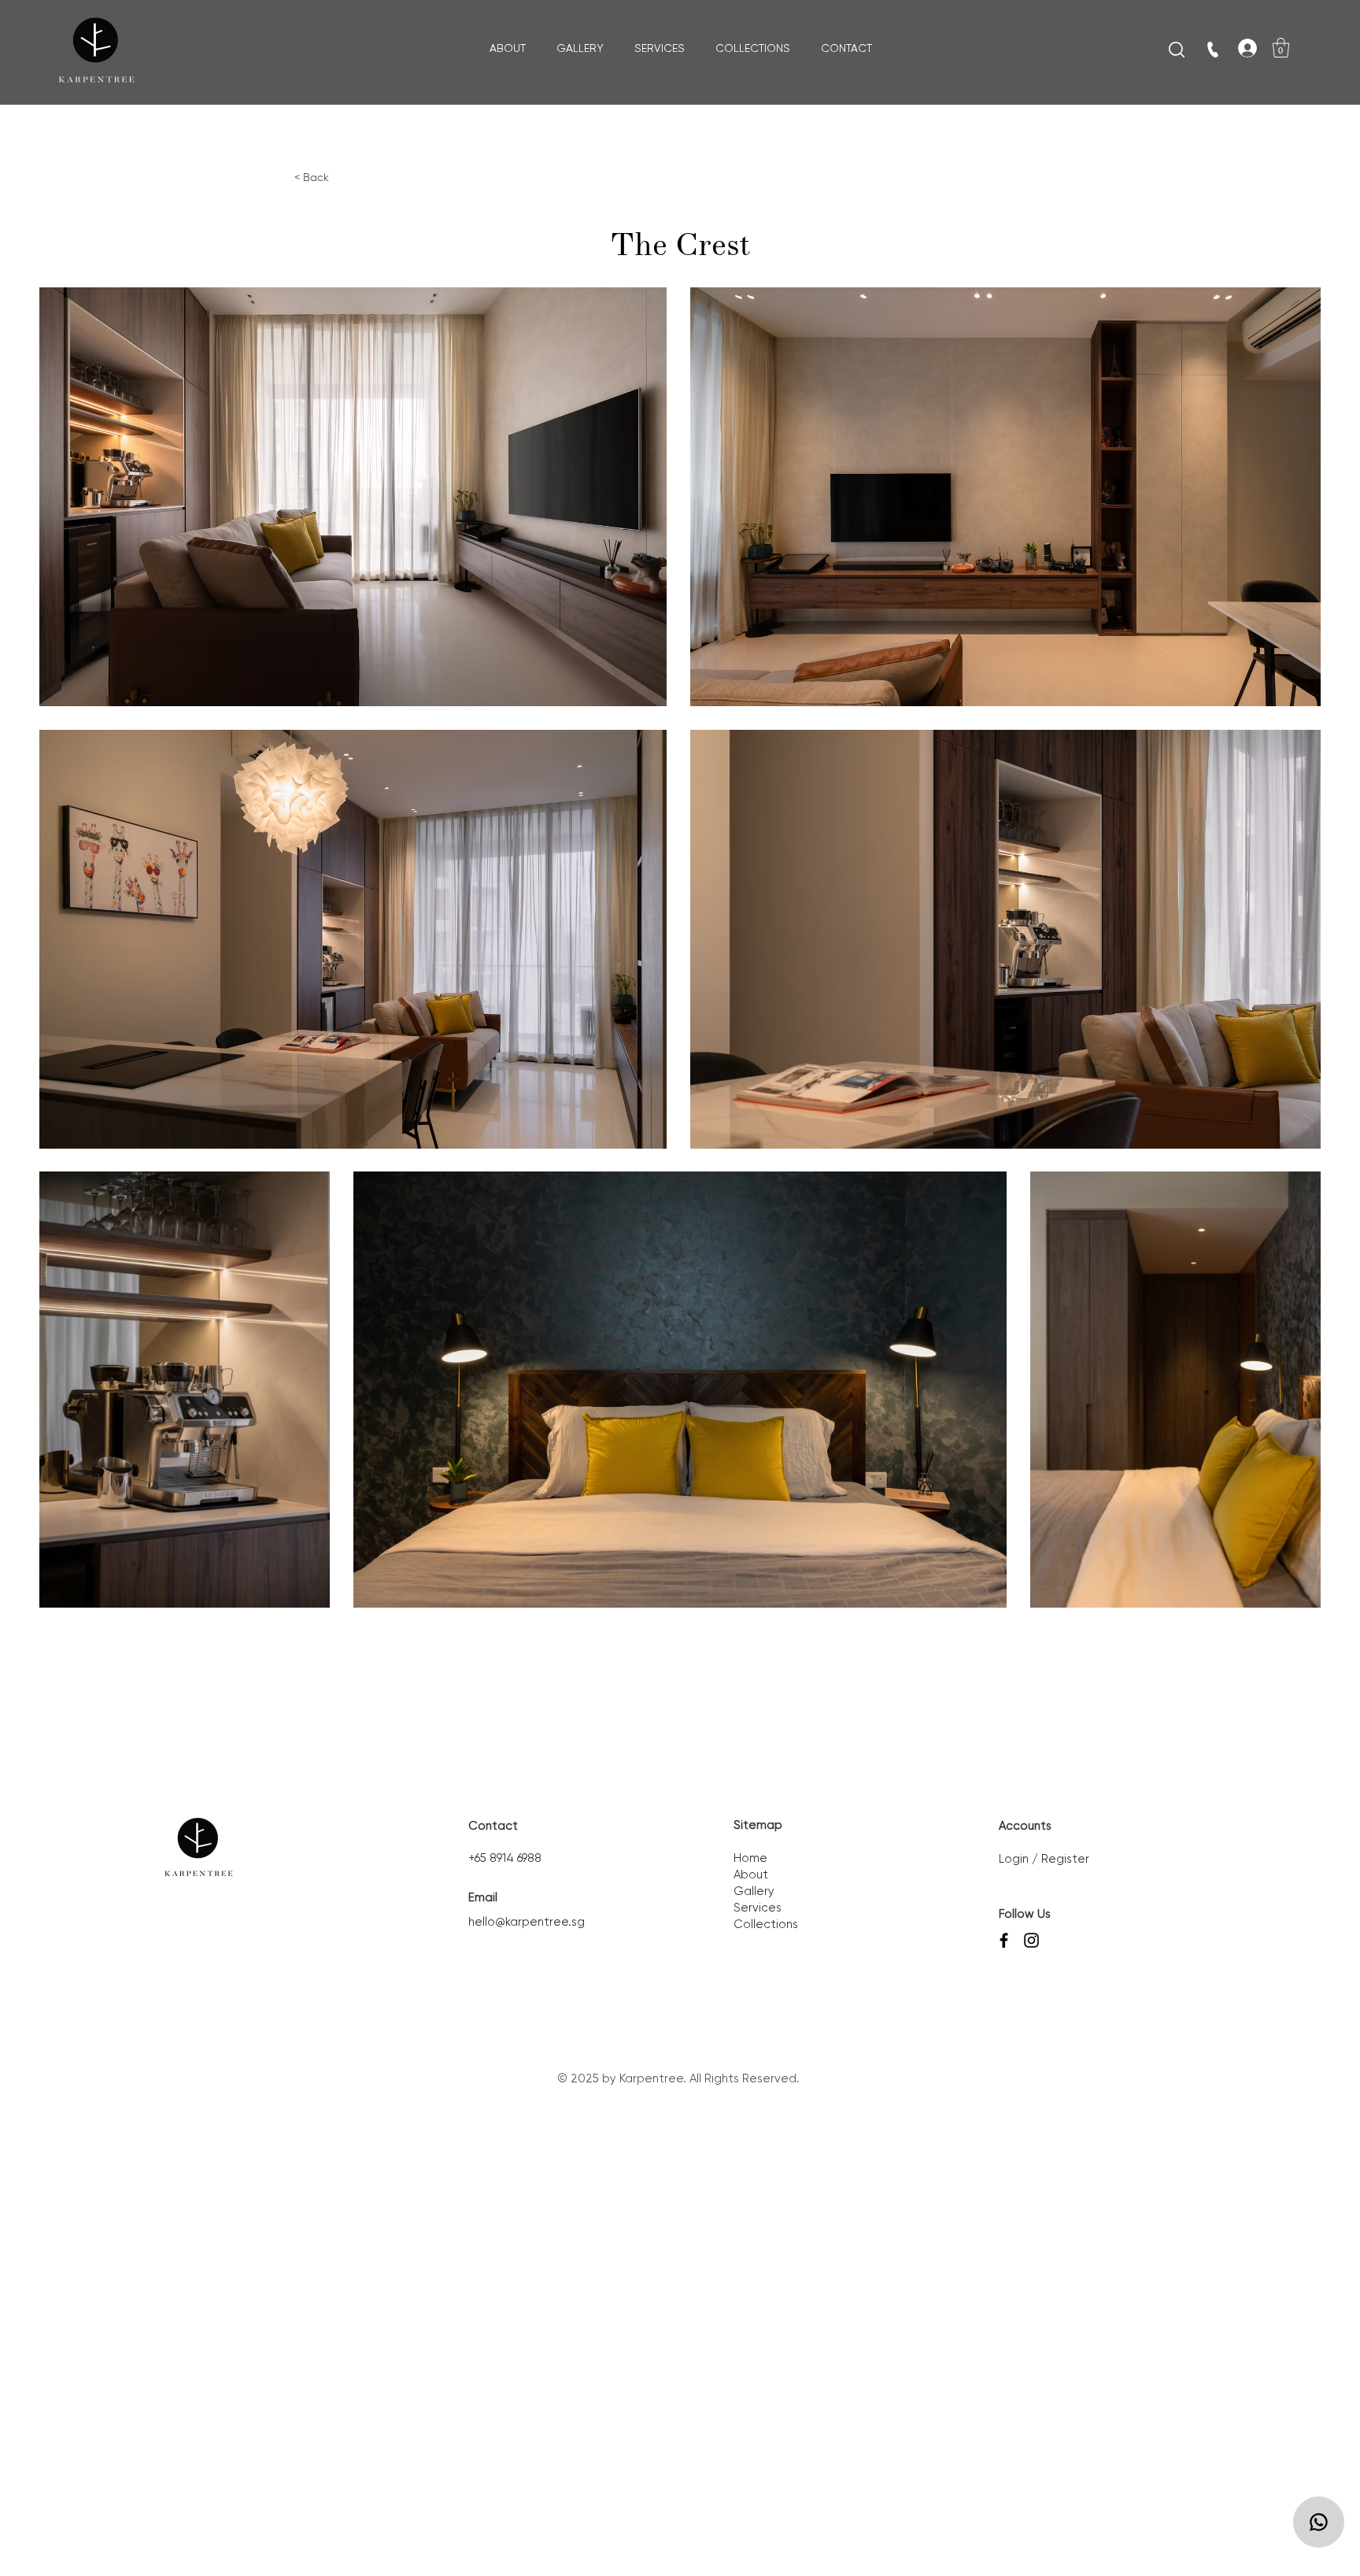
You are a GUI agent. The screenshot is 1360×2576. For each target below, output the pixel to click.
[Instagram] (1031, 1940)
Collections (766, 1925)
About (751, 1875)
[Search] (1177, 50)
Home (750, 1858)
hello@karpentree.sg (527, 1922)
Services (758, 1908)
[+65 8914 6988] (1214, 50)
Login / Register (1044, 1859)
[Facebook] (1004, 1940)
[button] (1281, 48)
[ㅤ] (1240, 48)
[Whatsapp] (1319, 2522)
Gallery (754, 1891)
